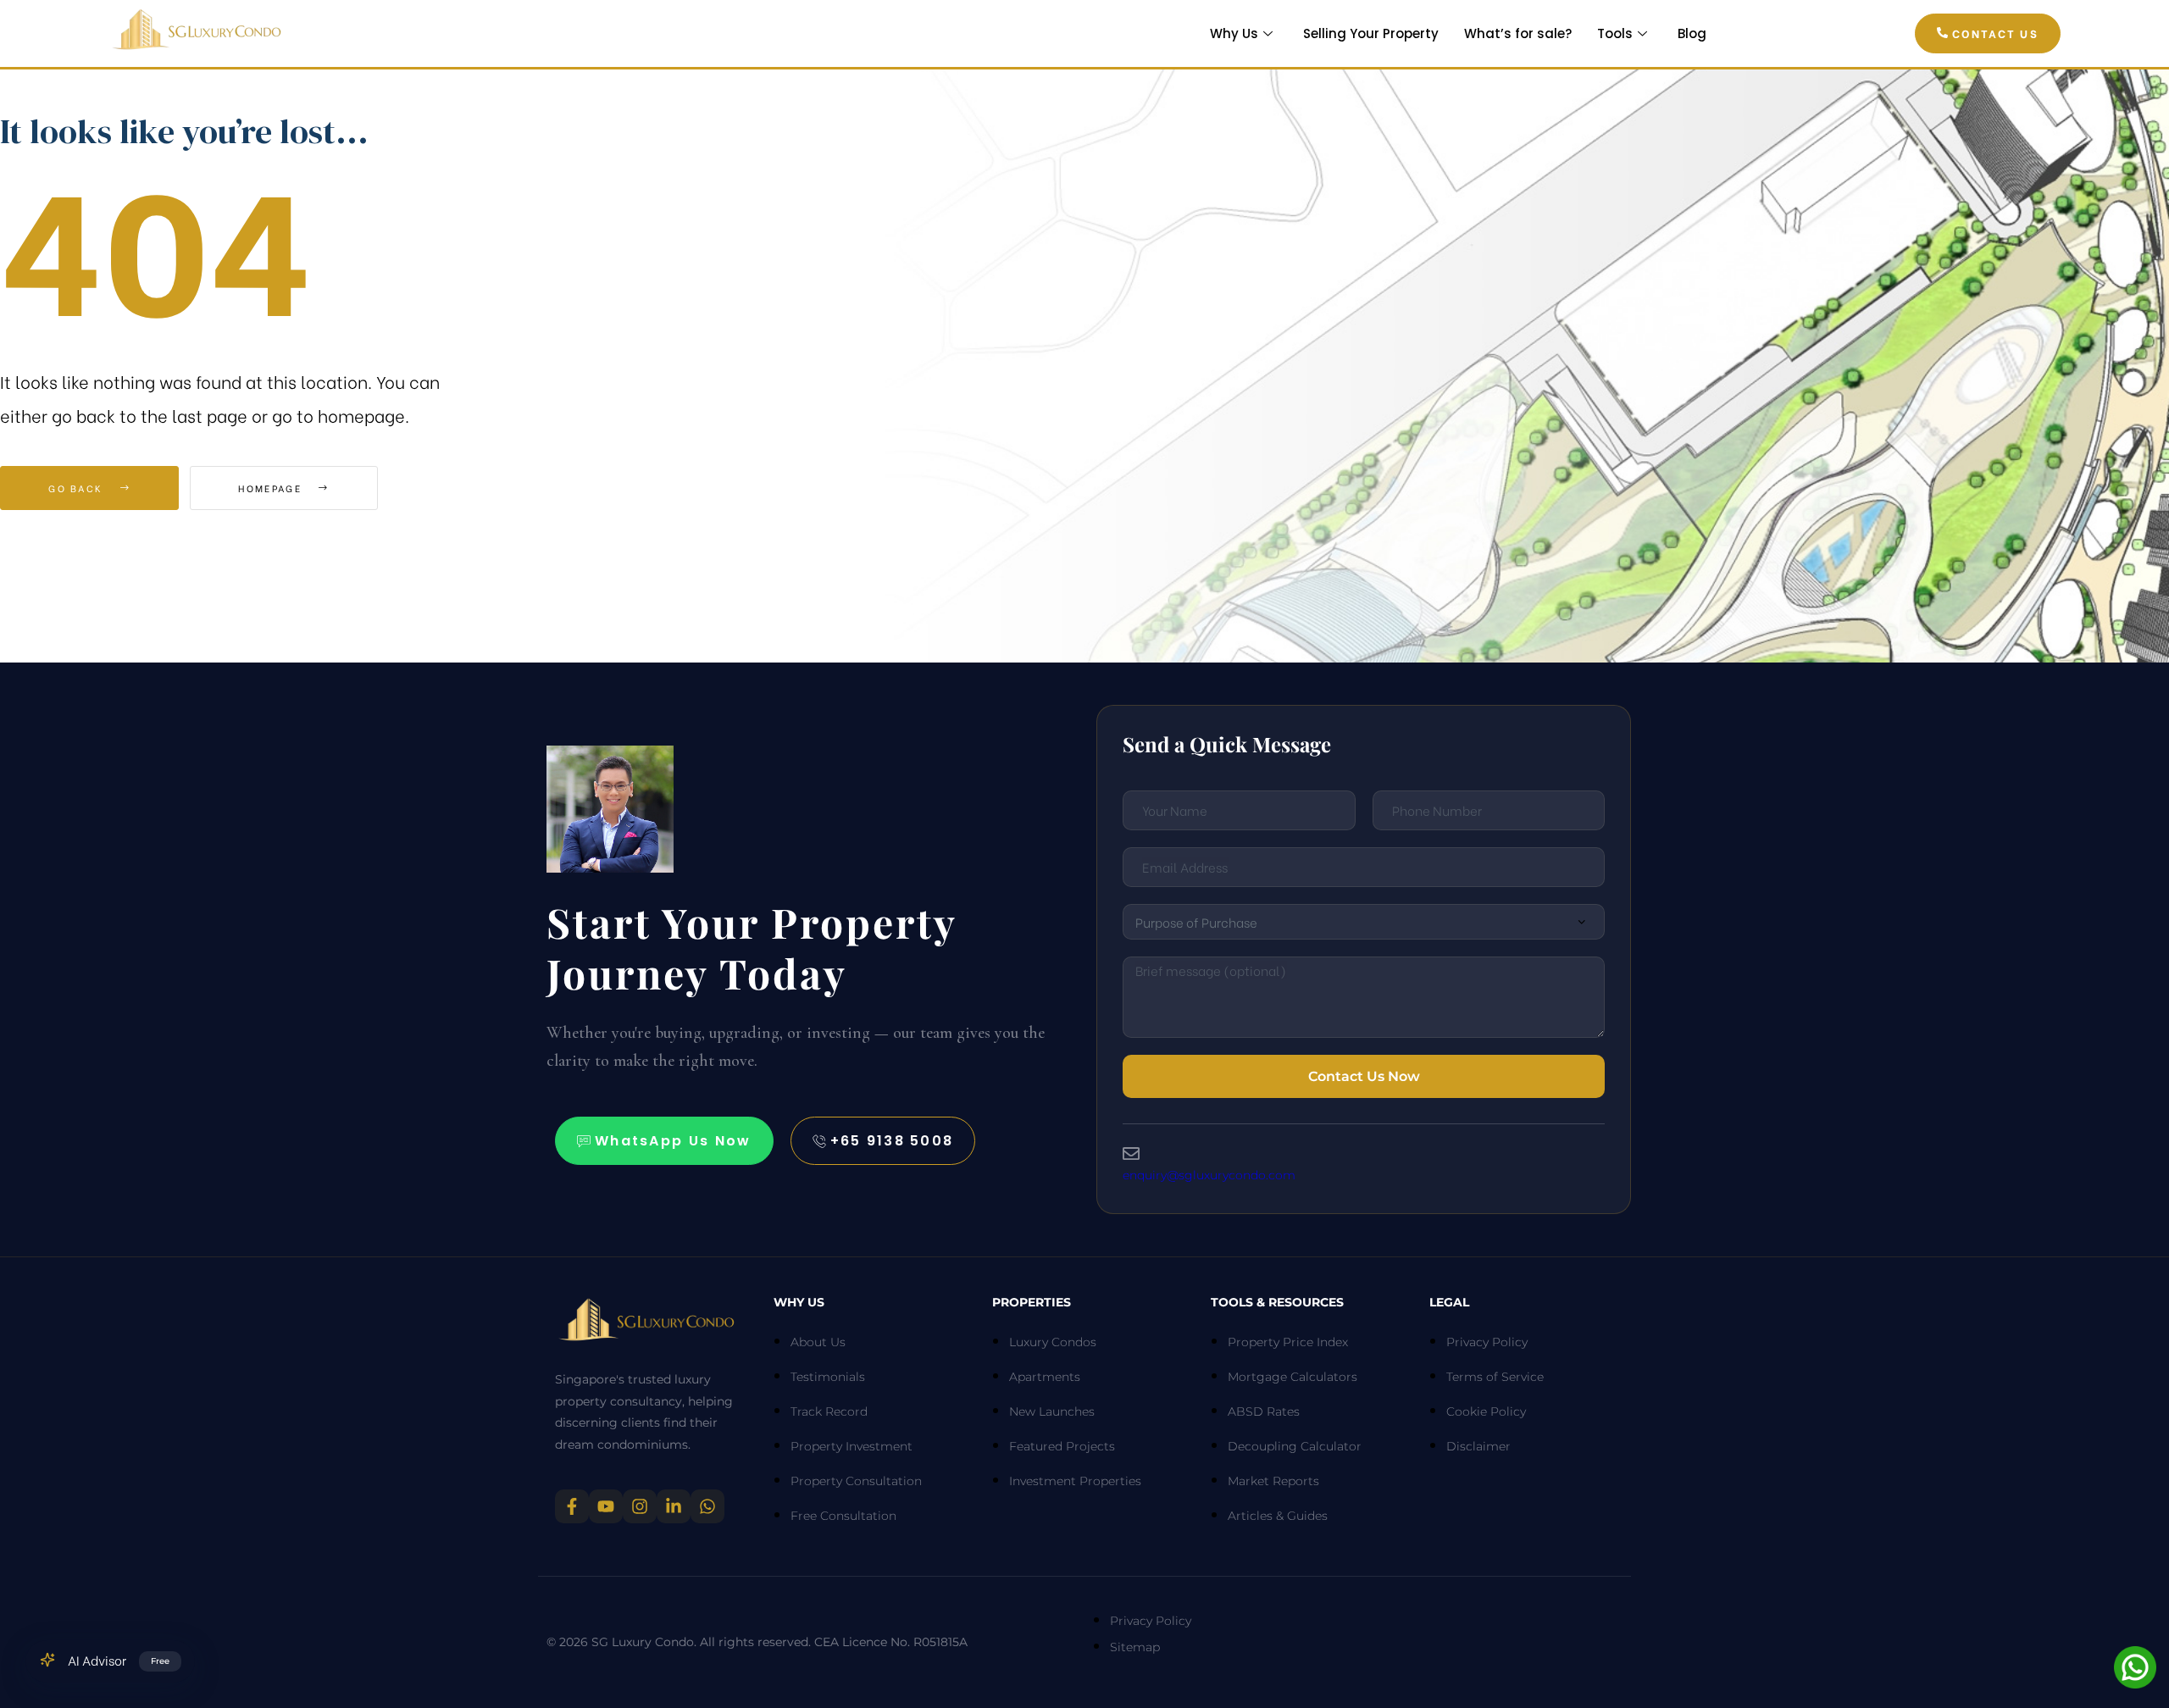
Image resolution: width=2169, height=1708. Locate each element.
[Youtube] (606, 1506)
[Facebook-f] (572, 1506)
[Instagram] (640, 1506)
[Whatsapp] (707, 1506)
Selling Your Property (1371, 33)
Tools (1615, 33)
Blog (1692, 33)
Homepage (272, 488)
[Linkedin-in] (674, 1506)
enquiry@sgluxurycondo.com (1209, 1175)
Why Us (1234, 33)
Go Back (78, 488)
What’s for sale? (1518, 33)
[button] (1988, 34)
